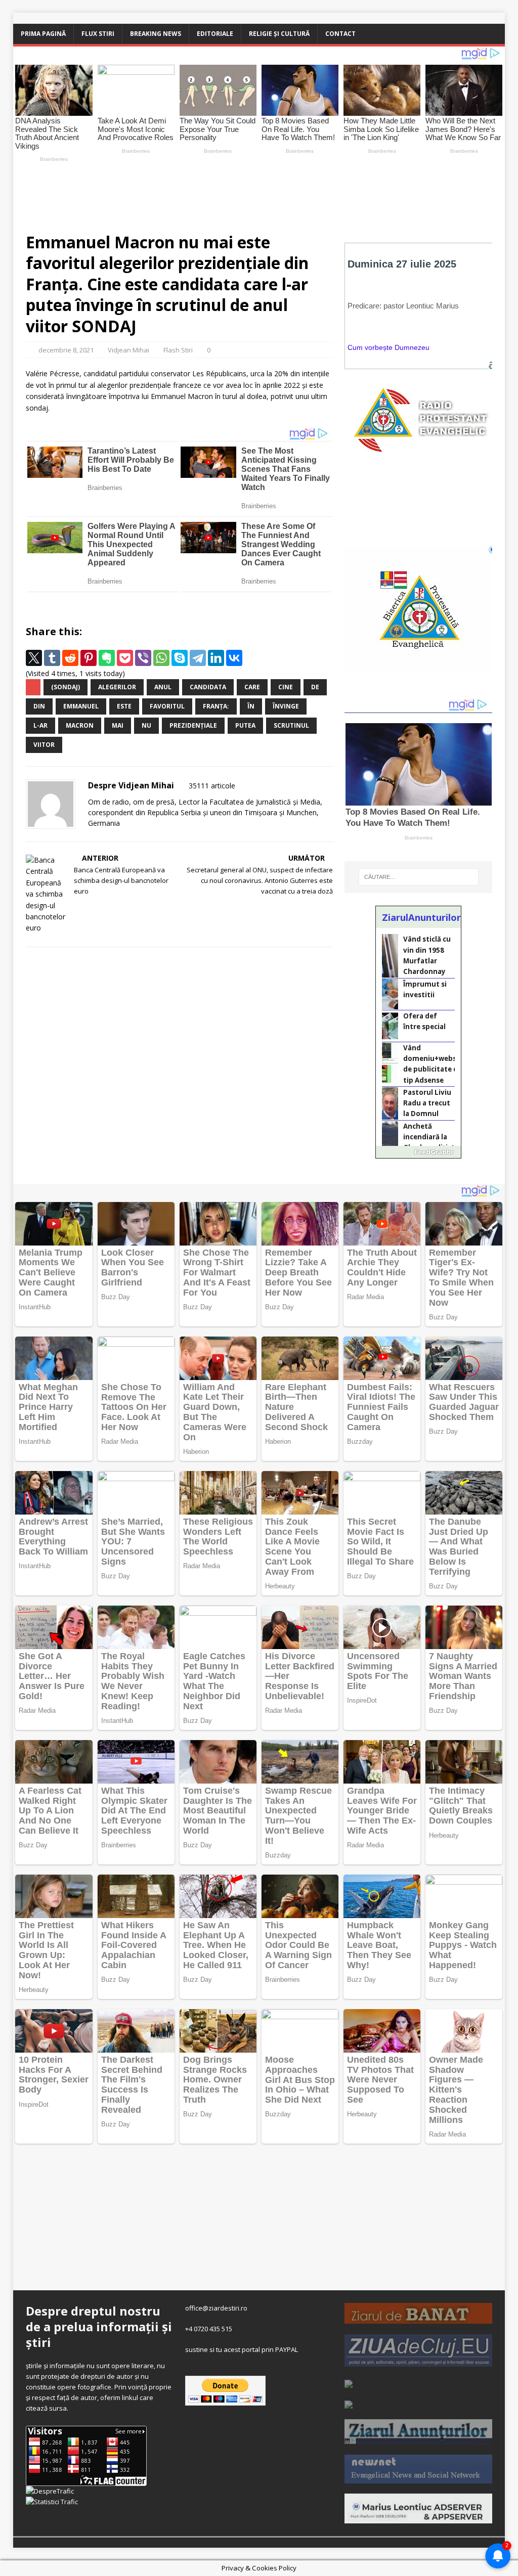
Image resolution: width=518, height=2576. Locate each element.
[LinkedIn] (216, 658)
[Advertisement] (251, 193)
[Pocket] (125, 658)
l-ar (40, 725)
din (39, 706)
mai (118, 725)
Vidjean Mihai (128, 350)
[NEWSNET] (418, 2478)
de (315, 687)
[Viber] (143, 658)
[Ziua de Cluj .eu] (418, 2361)
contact (340, 34)
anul (163, 687)
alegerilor (117, 687)
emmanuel (81, 706)
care (252, 687)
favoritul (167, 706)
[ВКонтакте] (234, 658)
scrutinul (291, 725)
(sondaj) (66, 687)
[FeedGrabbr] (418, 1152)
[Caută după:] (419, 877)
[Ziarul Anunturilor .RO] (418, 2438)
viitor (44, 745)
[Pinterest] (89, 658)
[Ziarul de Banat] (418, 2318)
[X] (34, 658)
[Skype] (180, 658)
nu (146, 725)
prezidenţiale (193, 725)
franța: (216, 706)
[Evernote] (107, 658)
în (251, 706)
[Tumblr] (52, 658)
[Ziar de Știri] (349, 2382)
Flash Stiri (178, 350)
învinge (286, 706)
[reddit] (70, 658)
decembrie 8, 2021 (66, 350)
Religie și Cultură (279, 34)
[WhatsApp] (161, 658)
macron (80, 725)
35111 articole (212, 786)
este (124, 706)
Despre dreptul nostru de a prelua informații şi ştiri (99, 2326)
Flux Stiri (98, 34)
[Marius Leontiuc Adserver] (418, 2518)
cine (286, 687)
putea (245, 725)
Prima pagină (43, 34)
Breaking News (156, 34)
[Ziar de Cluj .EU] (349, 2404)
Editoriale (215, 34)
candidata (208, 687)
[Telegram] (198, 658)
